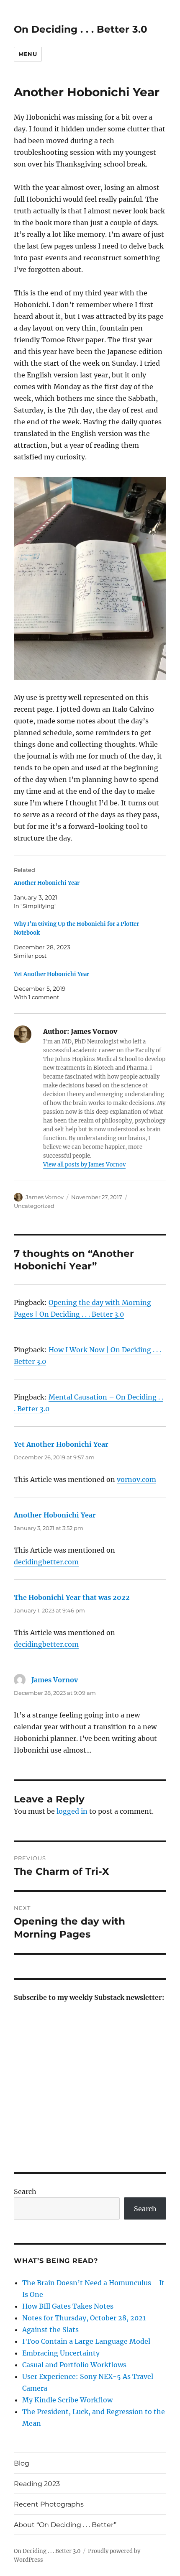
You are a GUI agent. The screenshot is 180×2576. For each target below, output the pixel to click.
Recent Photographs (49, 2504)
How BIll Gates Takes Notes (68, 2306)
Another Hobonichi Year (47, 883)
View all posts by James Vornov (84, 1165)
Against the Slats (50, 2330)
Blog (22, 2463)
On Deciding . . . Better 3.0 (81, 29)
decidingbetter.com (46, 1562)
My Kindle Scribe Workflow (67, 2400)
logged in (72, 1811)
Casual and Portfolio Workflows (74, 2365)
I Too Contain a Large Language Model (86, 2341)
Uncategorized (34, 1206)
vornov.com (136, 1479)
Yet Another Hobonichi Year (51, 974)
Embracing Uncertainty (61, 2353)
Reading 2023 (37, 2484)
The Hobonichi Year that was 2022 (72, 1597)
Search (25, 2192)
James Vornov (45, 1197)
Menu (28, 54)
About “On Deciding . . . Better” (65, 2525)
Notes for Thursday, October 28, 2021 (84, 2318)
